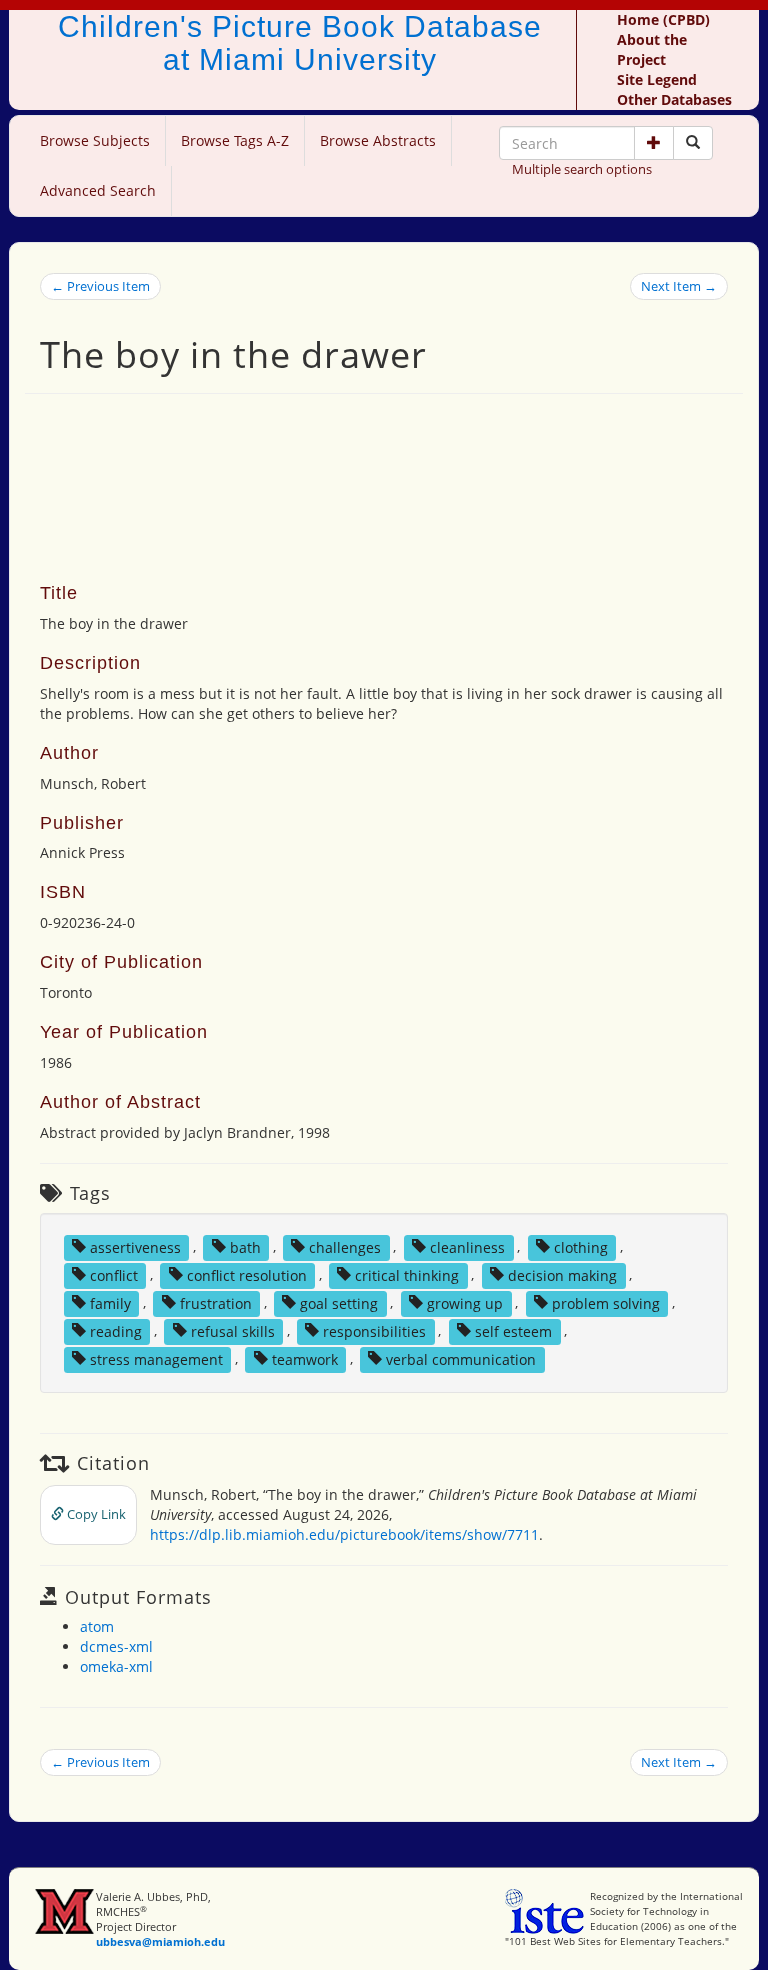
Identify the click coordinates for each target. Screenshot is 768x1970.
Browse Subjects (95, 140)
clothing (581, 1246)
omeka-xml (116, 1666)
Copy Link (95, 1514)
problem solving (606, 1302)
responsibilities (374, 1330)
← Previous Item (100, 286)
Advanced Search (98, 190)
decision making (562, 1274)
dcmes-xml (116, 1646)
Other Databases (674, 99)
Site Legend (657, 79)
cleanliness (467, 1246)
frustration (216, 1302)
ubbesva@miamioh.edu (160, 1941)
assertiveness (135, 1246)
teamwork (305, 1358)
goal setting (339, 1302)
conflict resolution (247, 1274)
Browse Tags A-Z (235, 140)
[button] (654, 143)
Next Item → (679, 286)
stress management (156, 1358)
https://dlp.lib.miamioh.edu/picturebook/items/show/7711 (344, 1534)
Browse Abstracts (378, 140)
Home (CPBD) (663, 19)
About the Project (652, 49)
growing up (465, 1302)
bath (245, 1246)
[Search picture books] (693, 143)
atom (97, 1626)
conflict (114, 1274)
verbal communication (461, 1358)
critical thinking (407, 1274)
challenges (345, 1246)
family (110, 1302)
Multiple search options (582, 169)
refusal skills (233, 1330)
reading (116, 1330)
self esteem (513, 1330)
